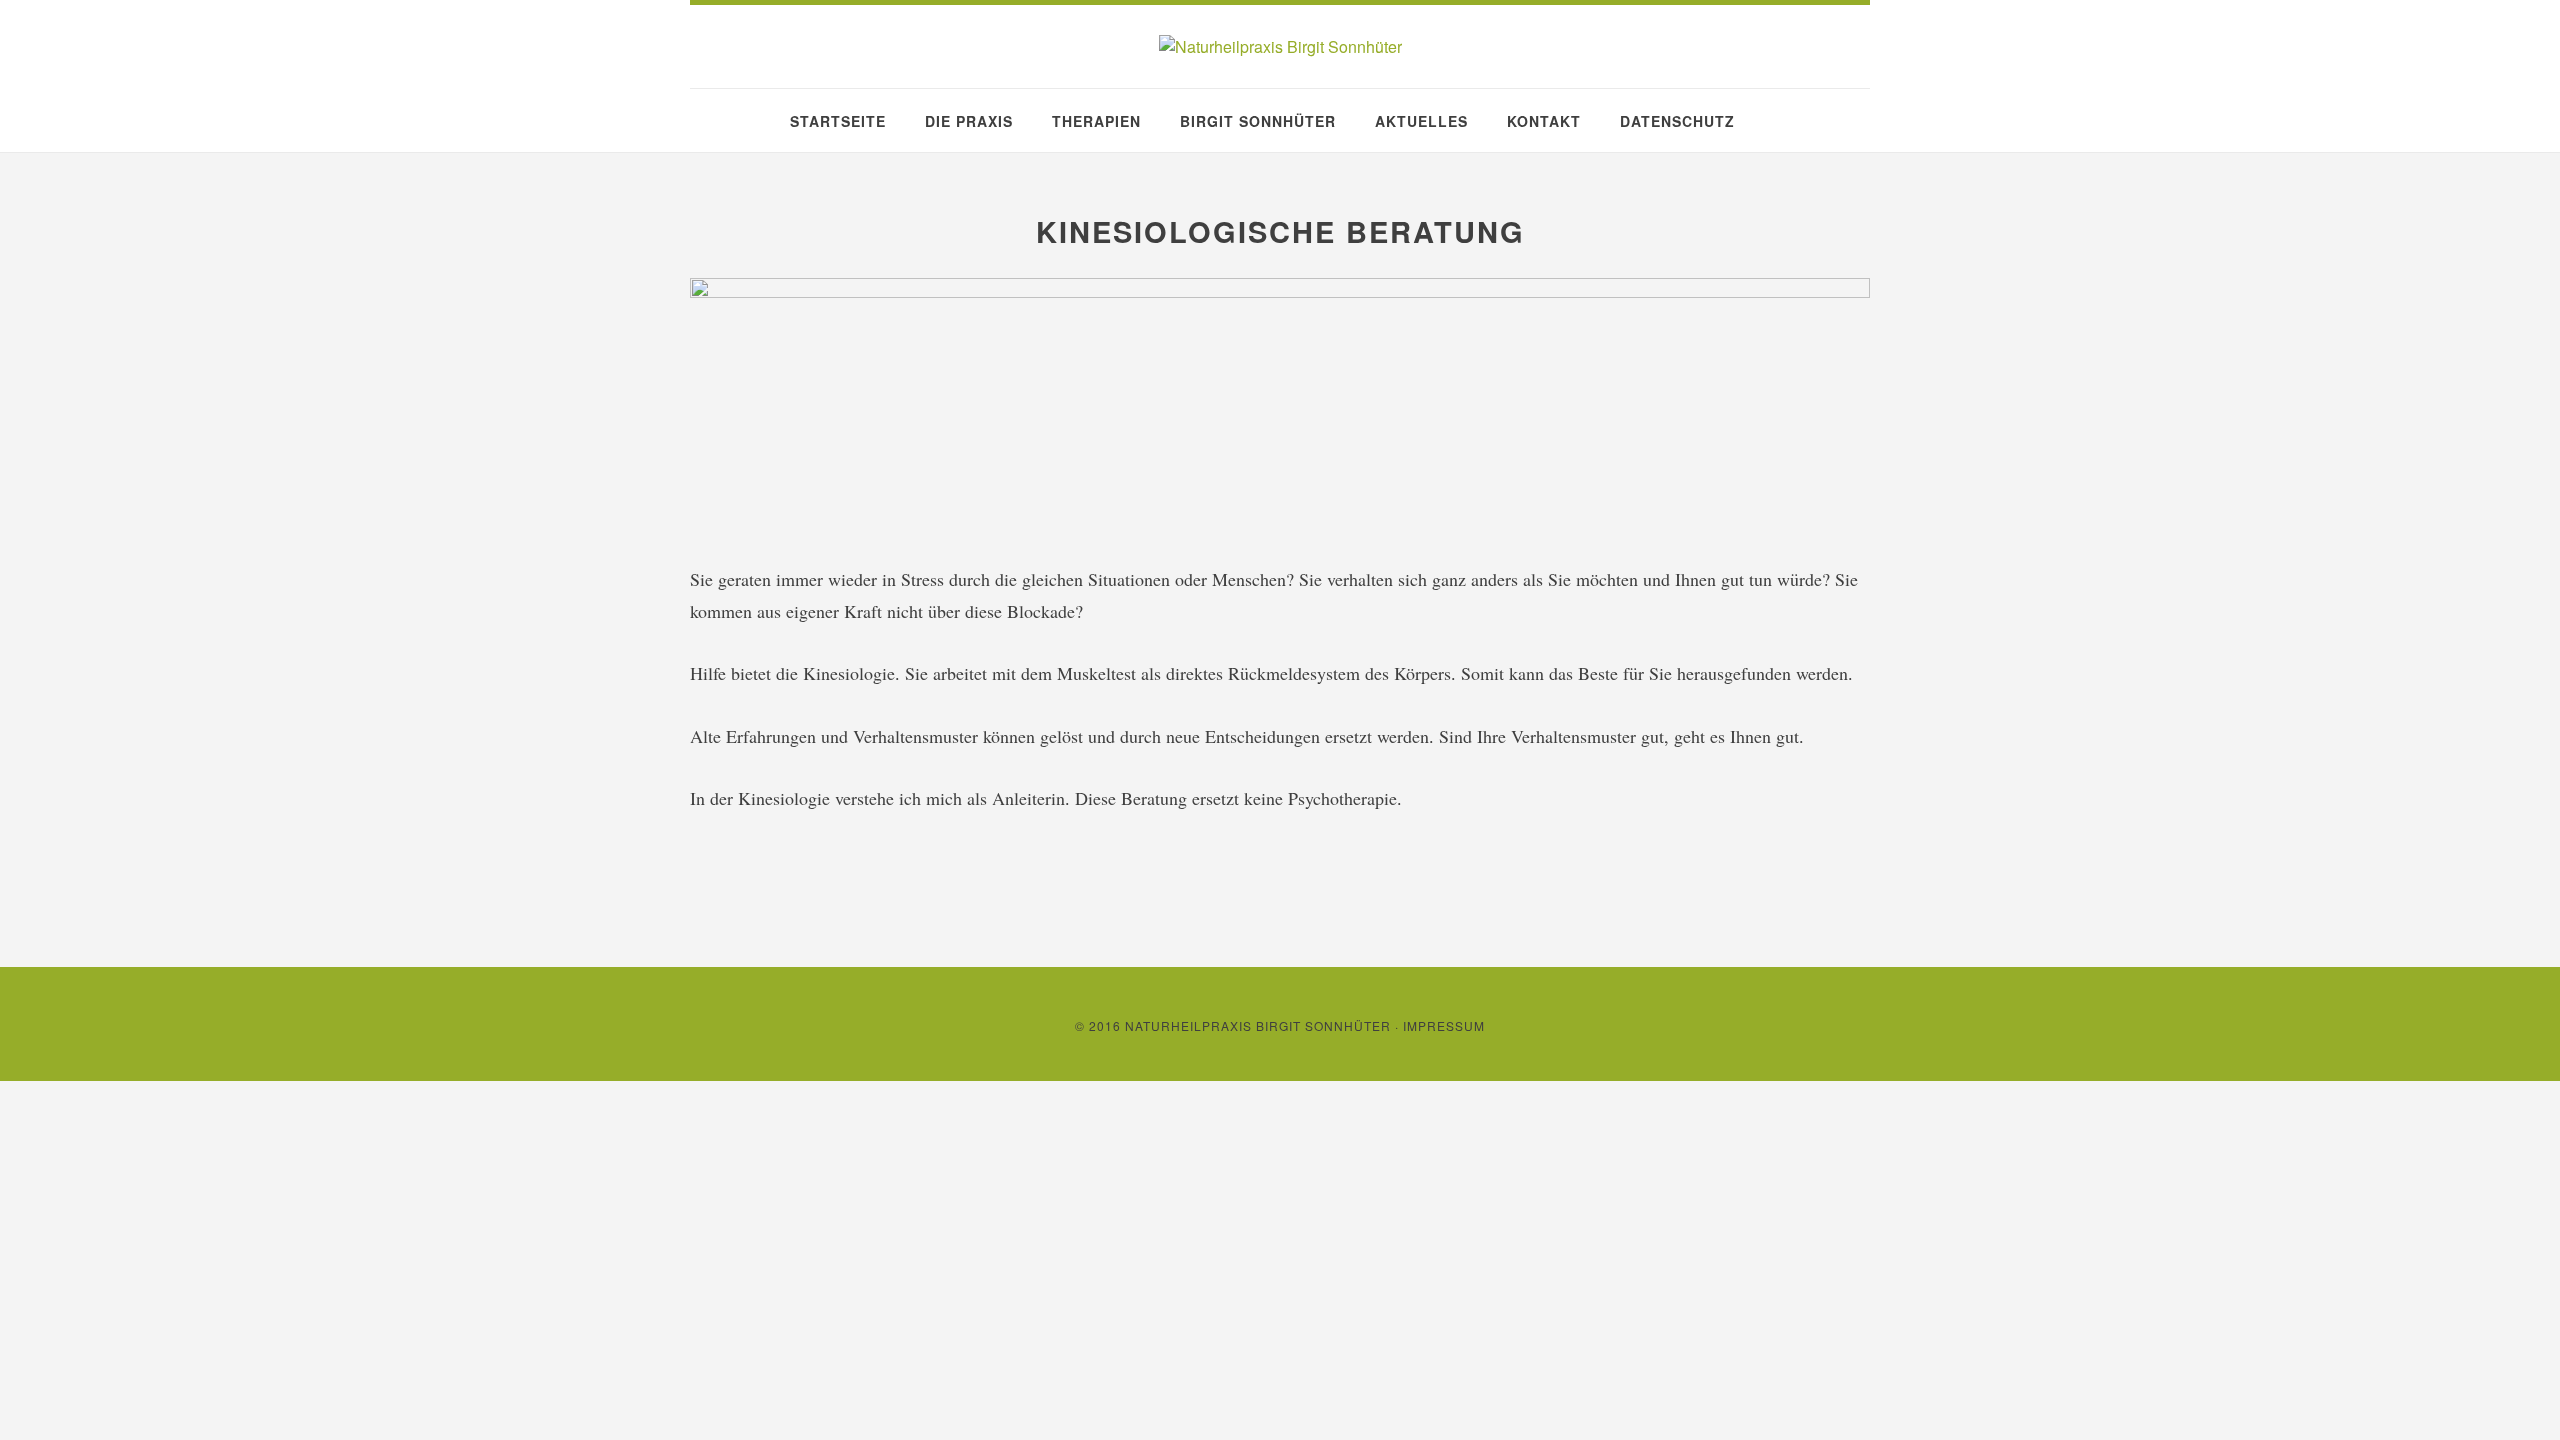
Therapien (1096, 121)
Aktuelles (1421, 121)
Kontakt (1544, 121)
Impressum (1444, 1025)
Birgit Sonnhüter (1258, 121)
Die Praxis (969, 121)
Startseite (838, 121)
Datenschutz (1677, 121)
